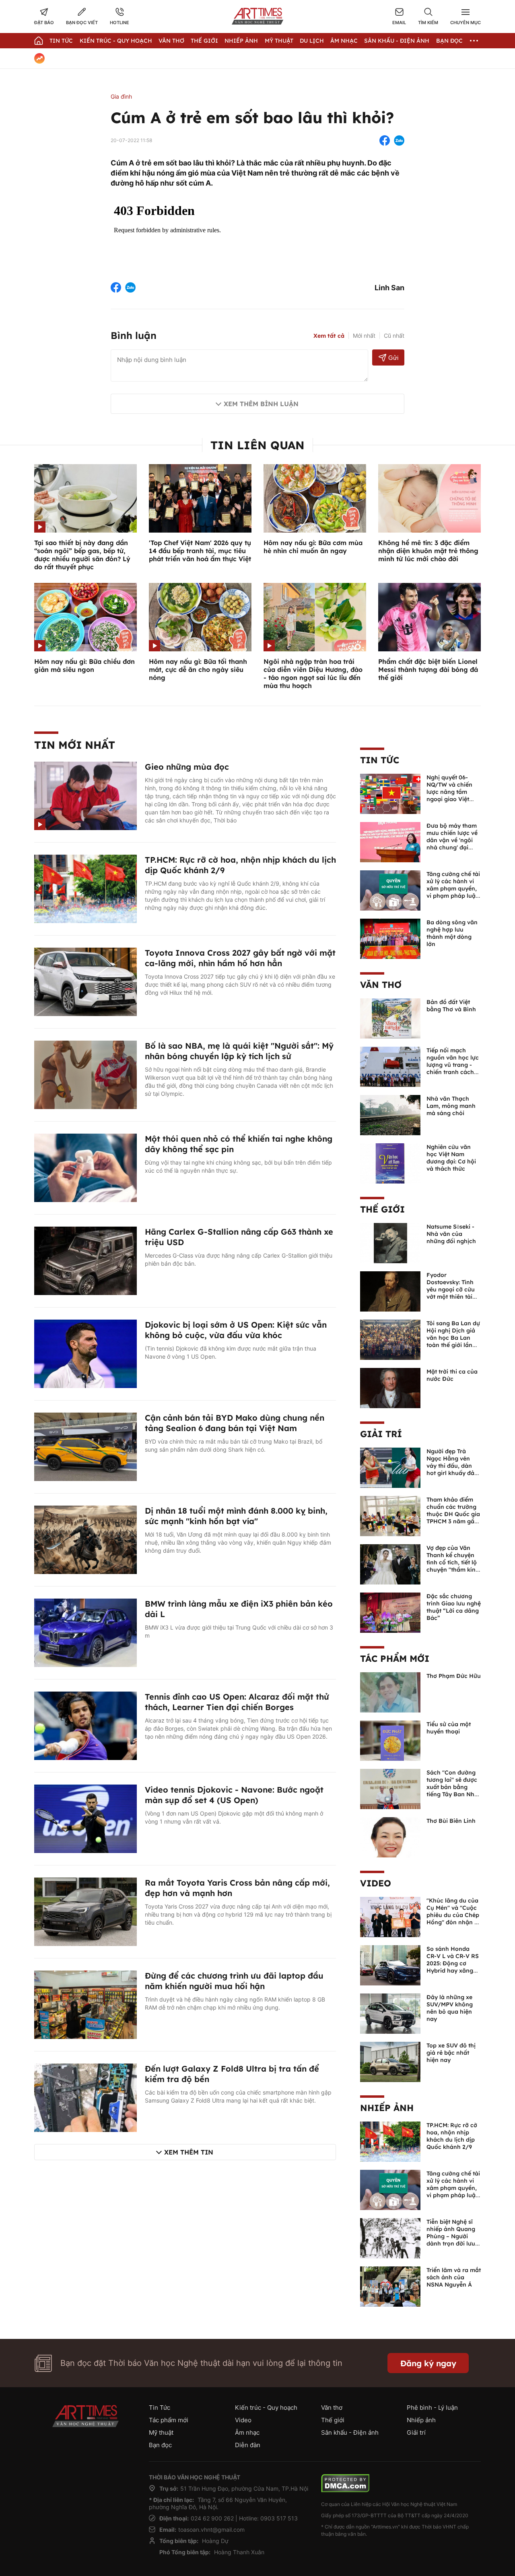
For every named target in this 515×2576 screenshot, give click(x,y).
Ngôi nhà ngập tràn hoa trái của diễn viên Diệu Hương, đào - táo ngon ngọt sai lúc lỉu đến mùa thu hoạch (313, 673)
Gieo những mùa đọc (187, 767)
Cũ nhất (394, 336)
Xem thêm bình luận (261, 404)
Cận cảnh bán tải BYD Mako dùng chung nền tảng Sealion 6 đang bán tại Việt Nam (235, 1423)
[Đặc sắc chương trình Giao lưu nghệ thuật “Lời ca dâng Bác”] (390, 1612)
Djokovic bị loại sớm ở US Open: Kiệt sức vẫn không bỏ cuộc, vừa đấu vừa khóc (236, 1330)
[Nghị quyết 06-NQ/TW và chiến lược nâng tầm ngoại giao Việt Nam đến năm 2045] (390, 793)
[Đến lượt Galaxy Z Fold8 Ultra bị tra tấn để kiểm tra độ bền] (85, 2097)
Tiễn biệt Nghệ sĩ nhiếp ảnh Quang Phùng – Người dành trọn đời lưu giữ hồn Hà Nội (451, 2236)
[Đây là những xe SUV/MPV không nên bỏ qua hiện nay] (390, 2013)
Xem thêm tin (189, 2152)
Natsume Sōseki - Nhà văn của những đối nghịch (451, 1234)
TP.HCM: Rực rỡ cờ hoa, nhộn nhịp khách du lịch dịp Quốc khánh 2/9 (452, 2136)
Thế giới (204, 41)
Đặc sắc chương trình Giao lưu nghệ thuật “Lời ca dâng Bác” (454, 1607)
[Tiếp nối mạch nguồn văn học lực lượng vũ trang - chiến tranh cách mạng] (390, 1066)
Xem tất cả (329, 336)
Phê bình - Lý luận (432, 2408)
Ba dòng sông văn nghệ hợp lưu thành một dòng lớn (452, 933)
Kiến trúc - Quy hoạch (116, 41)
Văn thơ (171, 41)
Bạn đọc (449, 41)
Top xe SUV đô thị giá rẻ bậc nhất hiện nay (451, 2053)
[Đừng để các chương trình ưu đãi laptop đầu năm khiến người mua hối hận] (85, 2004)
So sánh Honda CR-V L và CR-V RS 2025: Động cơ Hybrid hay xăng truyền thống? (453, 1963)
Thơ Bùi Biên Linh (451, 1821)
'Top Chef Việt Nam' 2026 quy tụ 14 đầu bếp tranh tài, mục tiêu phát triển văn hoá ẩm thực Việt (200, 551)
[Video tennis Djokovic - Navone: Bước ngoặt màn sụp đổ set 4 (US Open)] (85, 1818)
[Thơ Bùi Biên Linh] (390, 1836)
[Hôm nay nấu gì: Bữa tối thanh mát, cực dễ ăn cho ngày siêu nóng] (200, 616)
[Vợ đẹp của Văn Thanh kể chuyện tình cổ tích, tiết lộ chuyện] (390, 1564)
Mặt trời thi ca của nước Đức (452, 1375)
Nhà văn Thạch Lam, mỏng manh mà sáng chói (451, 1106)
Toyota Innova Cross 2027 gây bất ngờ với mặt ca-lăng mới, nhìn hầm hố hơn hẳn (240, 958)
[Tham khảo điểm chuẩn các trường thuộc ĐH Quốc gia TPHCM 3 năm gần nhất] (390, 1515)
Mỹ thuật (279, 41)
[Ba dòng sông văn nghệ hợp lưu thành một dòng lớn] (390, 938)
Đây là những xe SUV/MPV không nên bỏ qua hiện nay (450, 2008)
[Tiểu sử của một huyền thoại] (390, 1740)
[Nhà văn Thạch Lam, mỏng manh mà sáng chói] (390, 1114)
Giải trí (381, 1434)
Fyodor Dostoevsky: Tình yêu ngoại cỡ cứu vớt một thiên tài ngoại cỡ (451, 1289)
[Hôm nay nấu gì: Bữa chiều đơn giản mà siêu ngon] (85, 616)
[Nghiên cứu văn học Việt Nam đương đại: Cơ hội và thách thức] (390, 1163)
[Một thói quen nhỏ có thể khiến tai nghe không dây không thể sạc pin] (85, 1167)
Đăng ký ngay (428, 2363)
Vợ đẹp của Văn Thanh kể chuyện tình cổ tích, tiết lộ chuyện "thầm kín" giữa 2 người (452, 1562)
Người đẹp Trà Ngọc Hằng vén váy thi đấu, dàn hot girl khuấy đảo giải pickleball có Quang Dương (452, 1469)
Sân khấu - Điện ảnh (397, 41)
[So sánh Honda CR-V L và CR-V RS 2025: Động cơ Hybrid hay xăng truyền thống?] (390, 1965)
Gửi (393, 358)
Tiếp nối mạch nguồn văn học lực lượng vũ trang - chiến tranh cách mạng (453, 1065)
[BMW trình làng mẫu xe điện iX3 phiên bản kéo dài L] (85, 1632)
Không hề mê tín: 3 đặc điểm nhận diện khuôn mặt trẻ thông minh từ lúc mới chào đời (428, 551)
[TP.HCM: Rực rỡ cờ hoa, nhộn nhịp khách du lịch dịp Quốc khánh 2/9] (85, 888)
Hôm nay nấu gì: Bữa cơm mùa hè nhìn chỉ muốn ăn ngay (313, 547)
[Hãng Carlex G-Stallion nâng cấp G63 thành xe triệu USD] (85, 1260)
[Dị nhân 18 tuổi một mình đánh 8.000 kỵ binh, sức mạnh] (85, 1539)
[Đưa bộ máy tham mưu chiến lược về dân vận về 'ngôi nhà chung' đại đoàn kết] (390, 841)
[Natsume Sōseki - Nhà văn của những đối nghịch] (390, 1242)
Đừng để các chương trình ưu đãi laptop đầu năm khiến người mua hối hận (234, 1981)
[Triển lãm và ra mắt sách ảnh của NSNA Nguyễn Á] (390, 2286)
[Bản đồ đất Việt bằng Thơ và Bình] (390, 1018)
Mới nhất (364, 336)
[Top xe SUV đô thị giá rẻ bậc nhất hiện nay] (390, 2061)
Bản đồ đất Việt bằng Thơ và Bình (451, 1006)
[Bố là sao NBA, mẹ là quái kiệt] (85, 1074)
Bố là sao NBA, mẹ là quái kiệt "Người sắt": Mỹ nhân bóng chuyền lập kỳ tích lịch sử (239, 1051)
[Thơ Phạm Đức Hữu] (390, 1692)
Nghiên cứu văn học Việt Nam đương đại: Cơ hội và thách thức (451, 1158)
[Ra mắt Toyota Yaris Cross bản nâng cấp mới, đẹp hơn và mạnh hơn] (85, 1911)
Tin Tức (61, 41)
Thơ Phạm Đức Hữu (454, 1676)
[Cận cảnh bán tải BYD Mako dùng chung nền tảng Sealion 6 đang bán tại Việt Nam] (85, 1446)
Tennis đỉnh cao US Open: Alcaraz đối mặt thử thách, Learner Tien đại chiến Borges (237, 1702)
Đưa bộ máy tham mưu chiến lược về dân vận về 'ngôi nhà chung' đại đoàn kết (452, 840)
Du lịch (312, 41)
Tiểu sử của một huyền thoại (449, 1728)
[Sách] (390, 1788)
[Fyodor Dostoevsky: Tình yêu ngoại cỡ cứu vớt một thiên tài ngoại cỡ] (390, 1291)
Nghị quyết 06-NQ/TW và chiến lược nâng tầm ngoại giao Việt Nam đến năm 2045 (449, 795)
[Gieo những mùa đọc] (85, 795)
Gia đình (121, 96)
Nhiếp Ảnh (241, 41)
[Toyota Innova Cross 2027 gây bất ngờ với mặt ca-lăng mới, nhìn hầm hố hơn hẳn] (85, 981)
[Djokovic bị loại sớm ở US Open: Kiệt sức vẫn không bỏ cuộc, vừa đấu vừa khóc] (85, 1353)
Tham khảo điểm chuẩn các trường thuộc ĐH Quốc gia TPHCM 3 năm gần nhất (453, 1514)
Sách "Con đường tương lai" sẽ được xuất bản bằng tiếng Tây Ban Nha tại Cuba (452, 1787)
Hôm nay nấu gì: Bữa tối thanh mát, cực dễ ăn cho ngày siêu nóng (198, 669)
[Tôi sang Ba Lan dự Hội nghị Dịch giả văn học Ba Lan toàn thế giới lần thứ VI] (390, 1339)
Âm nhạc (344, 41)
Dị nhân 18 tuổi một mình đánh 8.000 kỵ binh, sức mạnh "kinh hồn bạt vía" (236, 1516)
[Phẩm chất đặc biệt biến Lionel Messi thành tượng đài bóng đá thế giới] (430, 616)
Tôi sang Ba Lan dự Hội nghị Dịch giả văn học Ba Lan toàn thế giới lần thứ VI (453, 1338)
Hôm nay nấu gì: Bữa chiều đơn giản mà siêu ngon (84, 665)
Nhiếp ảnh (387, 2108)
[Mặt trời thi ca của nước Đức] (390, 1387)
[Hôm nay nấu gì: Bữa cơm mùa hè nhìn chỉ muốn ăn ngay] (315, 498)
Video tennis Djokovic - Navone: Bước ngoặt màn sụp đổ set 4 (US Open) (234, 1795)
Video (376, 1883)
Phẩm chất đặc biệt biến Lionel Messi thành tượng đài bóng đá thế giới (428, 669)
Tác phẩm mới (395, 1659)
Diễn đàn (248, 2445)
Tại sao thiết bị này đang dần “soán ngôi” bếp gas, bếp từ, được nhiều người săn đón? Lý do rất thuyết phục (82, 555)
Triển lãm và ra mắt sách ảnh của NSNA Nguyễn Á (454, 2277)
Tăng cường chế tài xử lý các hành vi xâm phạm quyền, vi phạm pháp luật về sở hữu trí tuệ (453, 888)
